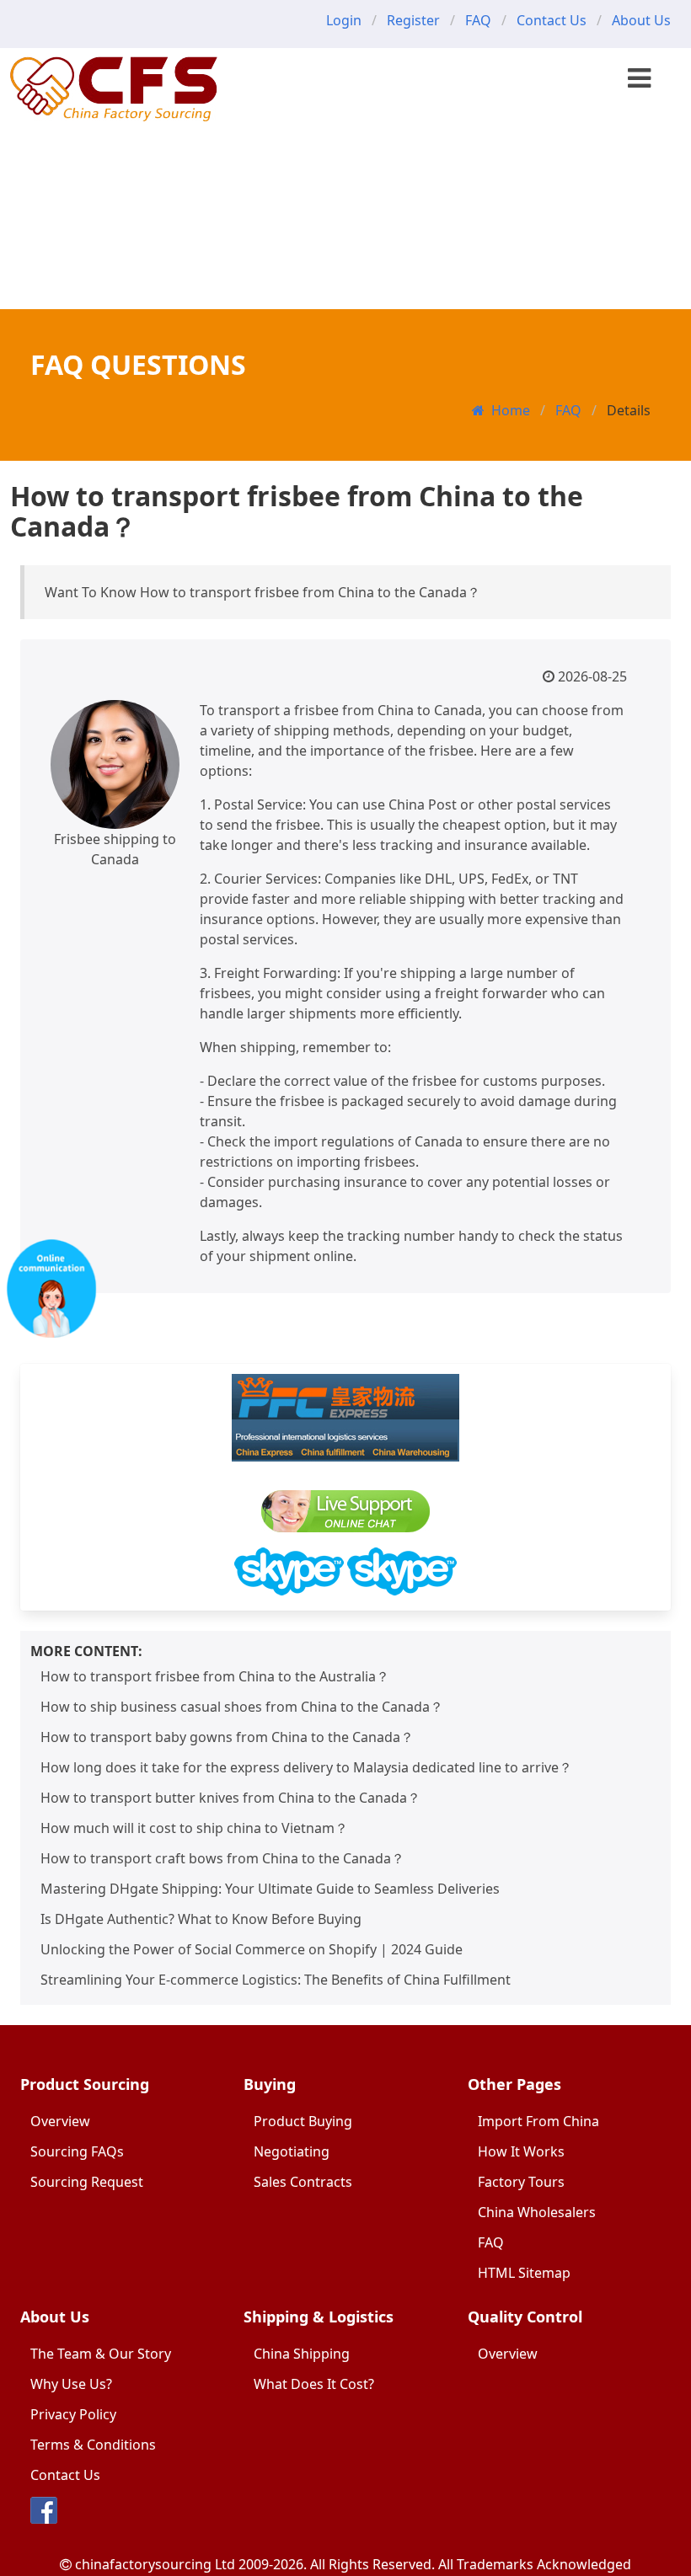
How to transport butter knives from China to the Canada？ (230, 1798)
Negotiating (292, 2151)
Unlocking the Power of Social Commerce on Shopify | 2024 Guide (252, 1949)
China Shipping (302, 2354)
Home (511, 410)
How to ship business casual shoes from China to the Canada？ (242, 1707)
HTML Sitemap (524, 2273)
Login (344, 20)
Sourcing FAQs (77, 2151)
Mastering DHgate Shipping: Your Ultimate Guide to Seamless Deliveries (270, 1889)
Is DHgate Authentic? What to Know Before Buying (201, 1919)
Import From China (538, 2121)
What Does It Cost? (314, 2384)
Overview (60, 2121)
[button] (639, 78)
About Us (641, 20)
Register (413, 20)
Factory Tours (521, 2182)
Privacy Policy (73, 2414)
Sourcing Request (87, 2182)
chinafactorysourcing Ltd (155, 2564)
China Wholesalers (537, 2212)
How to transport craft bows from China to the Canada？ (222, 1858)
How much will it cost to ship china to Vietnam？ (194, 1828)
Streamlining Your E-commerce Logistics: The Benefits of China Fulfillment (276, 1980)
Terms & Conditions (93, 2445)
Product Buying (303, 2121)
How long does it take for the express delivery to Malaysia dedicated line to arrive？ (306, 1767)
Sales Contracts (303, 2182)
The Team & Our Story (101, 2354)
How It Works (521, 2151)
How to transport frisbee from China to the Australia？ (215, 1676)
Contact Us (552, 20)
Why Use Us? (71, 2384)
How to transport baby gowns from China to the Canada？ (227, 1737)
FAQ (478, 20)
